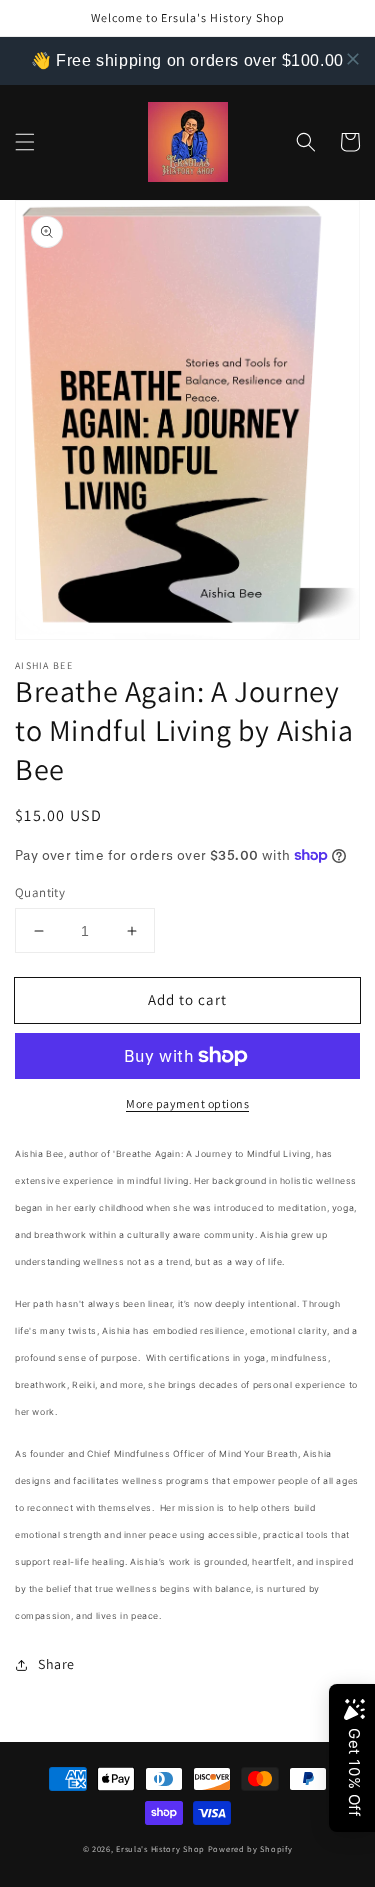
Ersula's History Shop (160, 1848)
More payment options (187, 1103)
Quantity (40, 892)
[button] (25, 142)
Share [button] (56, 1664)
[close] (353, 59)
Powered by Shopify (250, 1848)
